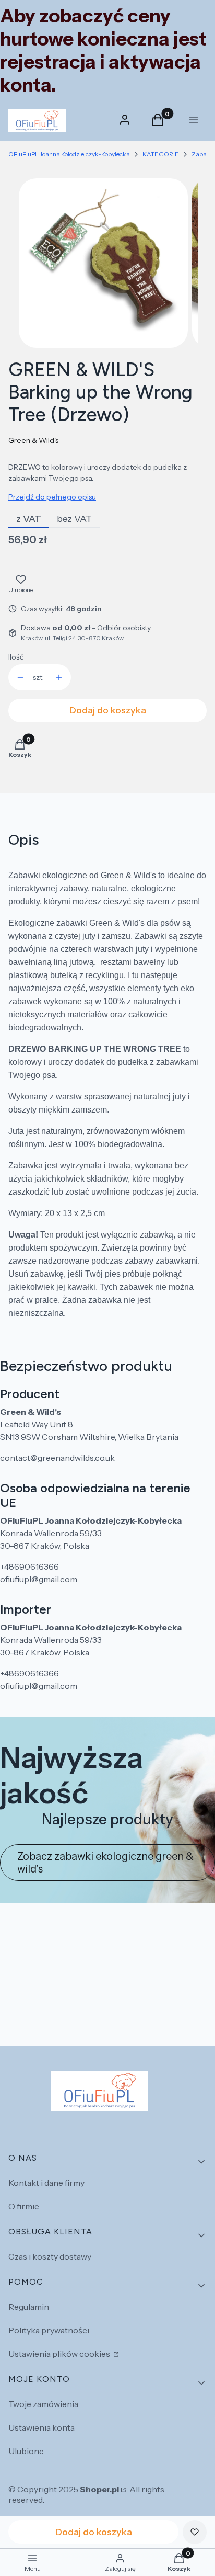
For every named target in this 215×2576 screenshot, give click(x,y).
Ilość (16, 657)
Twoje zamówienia (43, 2404)
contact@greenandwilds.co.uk (57, 1458)
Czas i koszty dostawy (50, 2256)
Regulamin (29, 2307)
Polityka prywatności (49, 2330)
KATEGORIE (161, 154)
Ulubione (26, 2451)
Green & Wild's (33, 440)
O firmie (24, 2206)
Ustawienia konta (41, 2427)
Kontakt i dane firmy (46, 2183)
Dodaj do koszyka (108, 710)
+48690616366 (29, 1567)
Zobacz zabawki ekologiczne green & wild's (105, 1863)
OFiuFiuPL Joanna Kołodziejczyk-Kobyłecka (69, 154)
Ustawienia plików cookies (60, 2354)
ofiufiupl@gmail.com (39, 1579)
